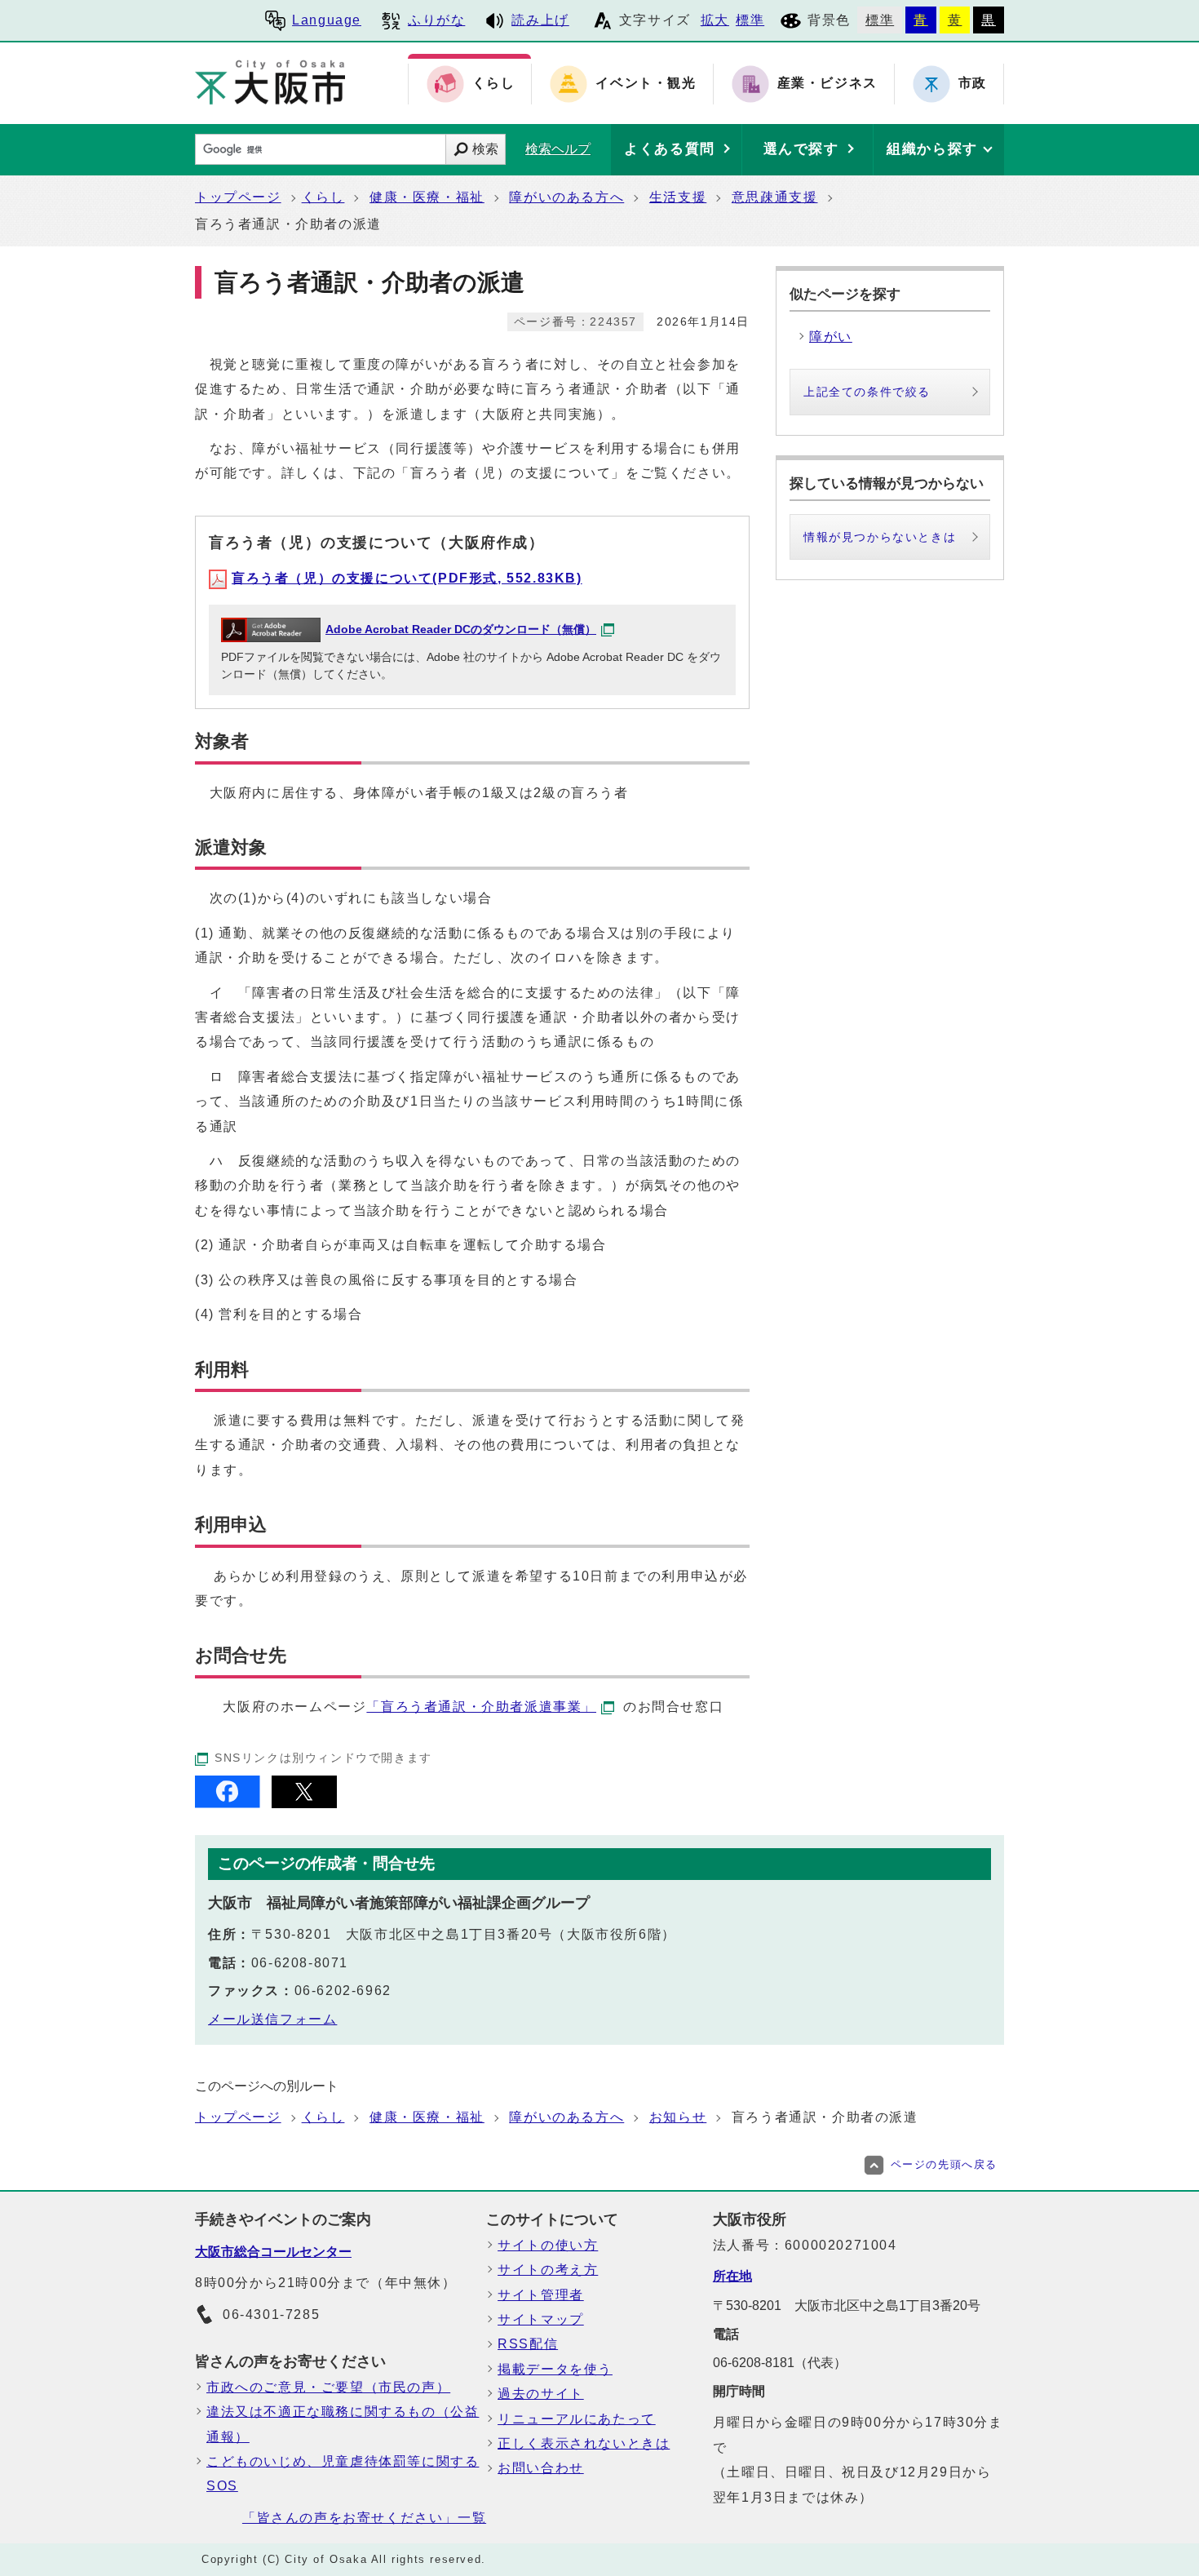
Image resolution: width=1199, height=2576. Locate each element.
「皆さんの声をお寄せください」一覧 (364, 2518)
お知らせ (678, 2117)
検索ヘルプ (558, 149)
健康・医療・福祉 (427, 197)
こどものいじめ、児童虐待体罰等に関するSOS (343, 2474)
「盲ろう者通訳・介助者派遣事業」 (481, 1707)
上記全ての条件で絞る (867, 392)
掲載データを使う (555, 2369)
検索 (485, 149)
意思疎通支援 (775, 197)
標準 (750, 20)
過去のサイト (541, 2394)
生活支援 (678, 197)
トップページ (238, 197)
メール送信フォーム (272, 2019)
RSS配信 (528, 2344)
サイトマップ (541, 2319)
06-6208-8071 (300, 1963)
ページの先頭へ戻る (944, 2164)
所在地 (732, 2276)
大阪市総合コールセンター (273, 2252)
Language (327, 20)
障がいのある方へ (566, 197)
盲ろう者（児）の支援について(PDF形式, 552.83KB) (407, 578)
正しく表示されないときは (584, 2443)
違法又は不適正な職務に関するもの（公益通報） (343, 2424)
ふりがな (436, 20)
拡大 (715, 20)
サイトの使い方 (548, 2245)
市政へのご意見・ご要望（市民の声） (328, 2387)
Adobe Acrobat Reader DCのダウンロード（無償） (461, 630)
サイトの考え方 (548, 2270)
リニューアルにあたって (577, 2419)
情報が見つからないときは (880, 537)
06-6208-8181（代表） (780, 2363)
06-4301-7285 (271, 2314)
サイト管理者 (541, 2295)
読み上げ (540, 20)
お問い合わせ (541, 2468)
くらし (323, 197)
